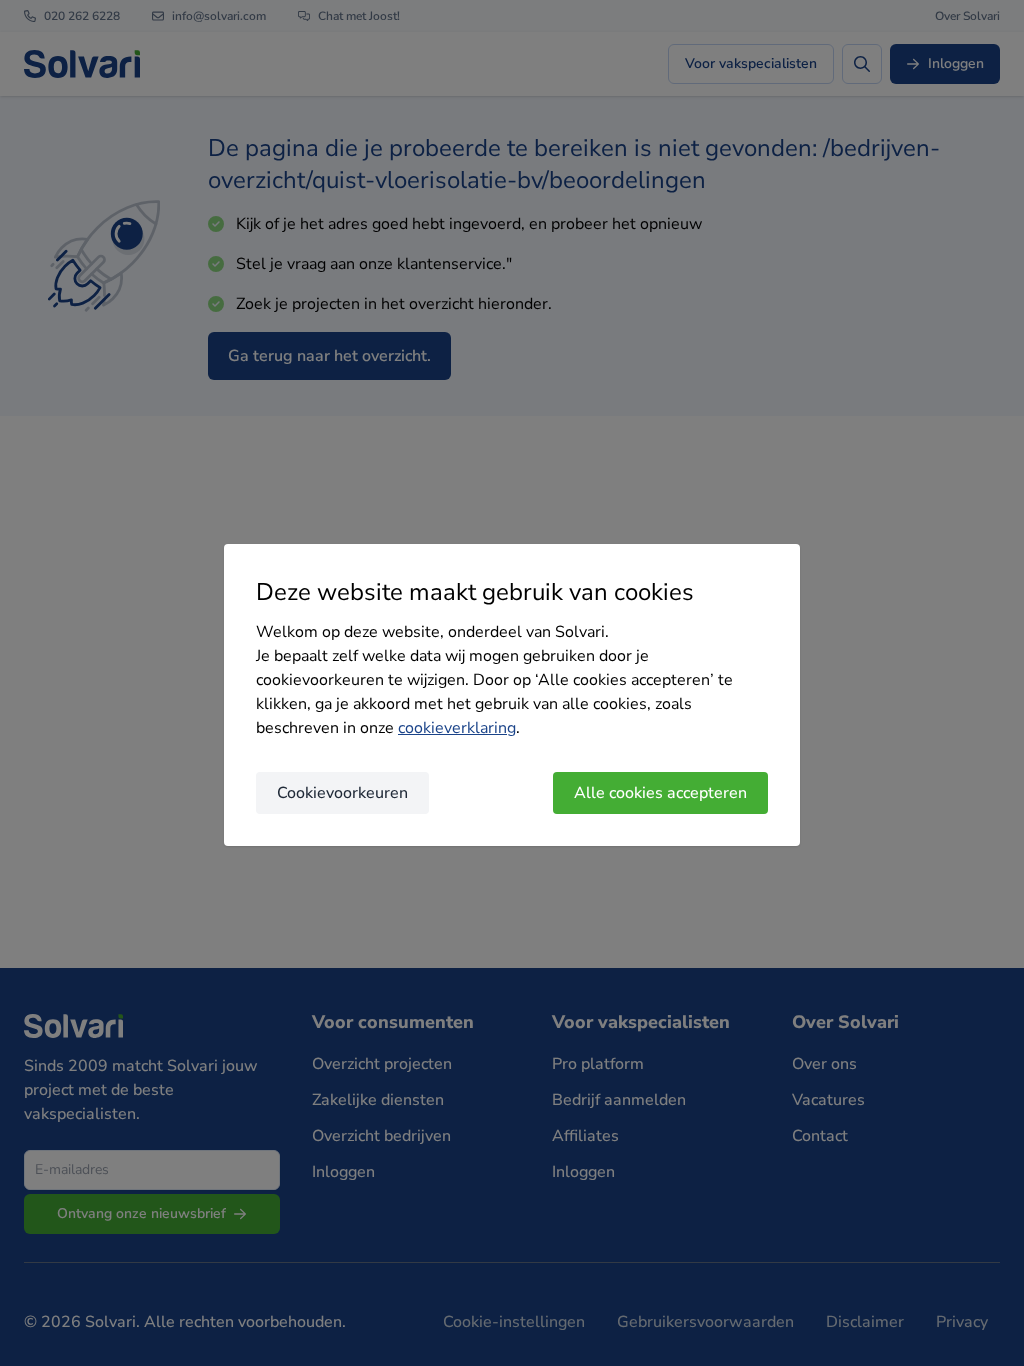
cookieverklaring (457, 728)
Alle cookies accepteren (660, 793)
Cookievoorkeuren (342, 793)
